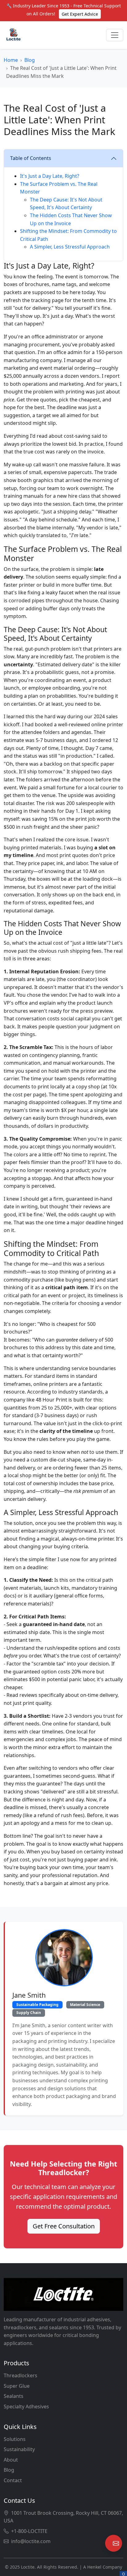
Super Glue (17, 2386)
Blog (30, 60)
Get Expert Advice (80, 14)
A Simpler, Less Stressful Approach (70, 247)
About (11, 2460)
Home (11, 60)
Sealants (14, 2396)
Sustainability (19, 2449)
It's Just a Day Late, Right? (50, 176)
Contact (13, 2480)
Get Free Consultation (64, 2226)
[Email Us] (114, 2543)
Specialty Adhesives (26, 2407)
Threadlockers (20, 2375)
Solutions (15, 2439)
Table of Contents (31, 158)
